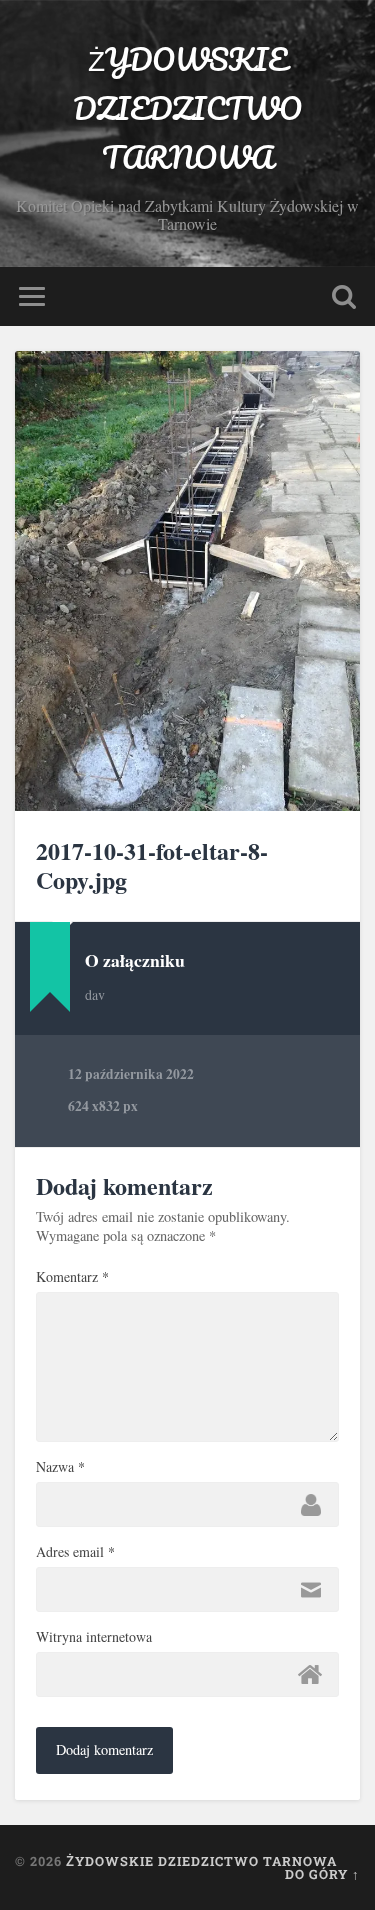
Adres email (75, 1552)
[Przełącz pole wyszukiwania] (344, 296)
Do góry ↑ (322, 1874)
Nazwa (60, 1467)
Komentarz (72, 1277)
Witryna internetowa (94, 1637)
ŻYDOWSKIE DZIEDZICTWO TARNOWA (187, 108)
